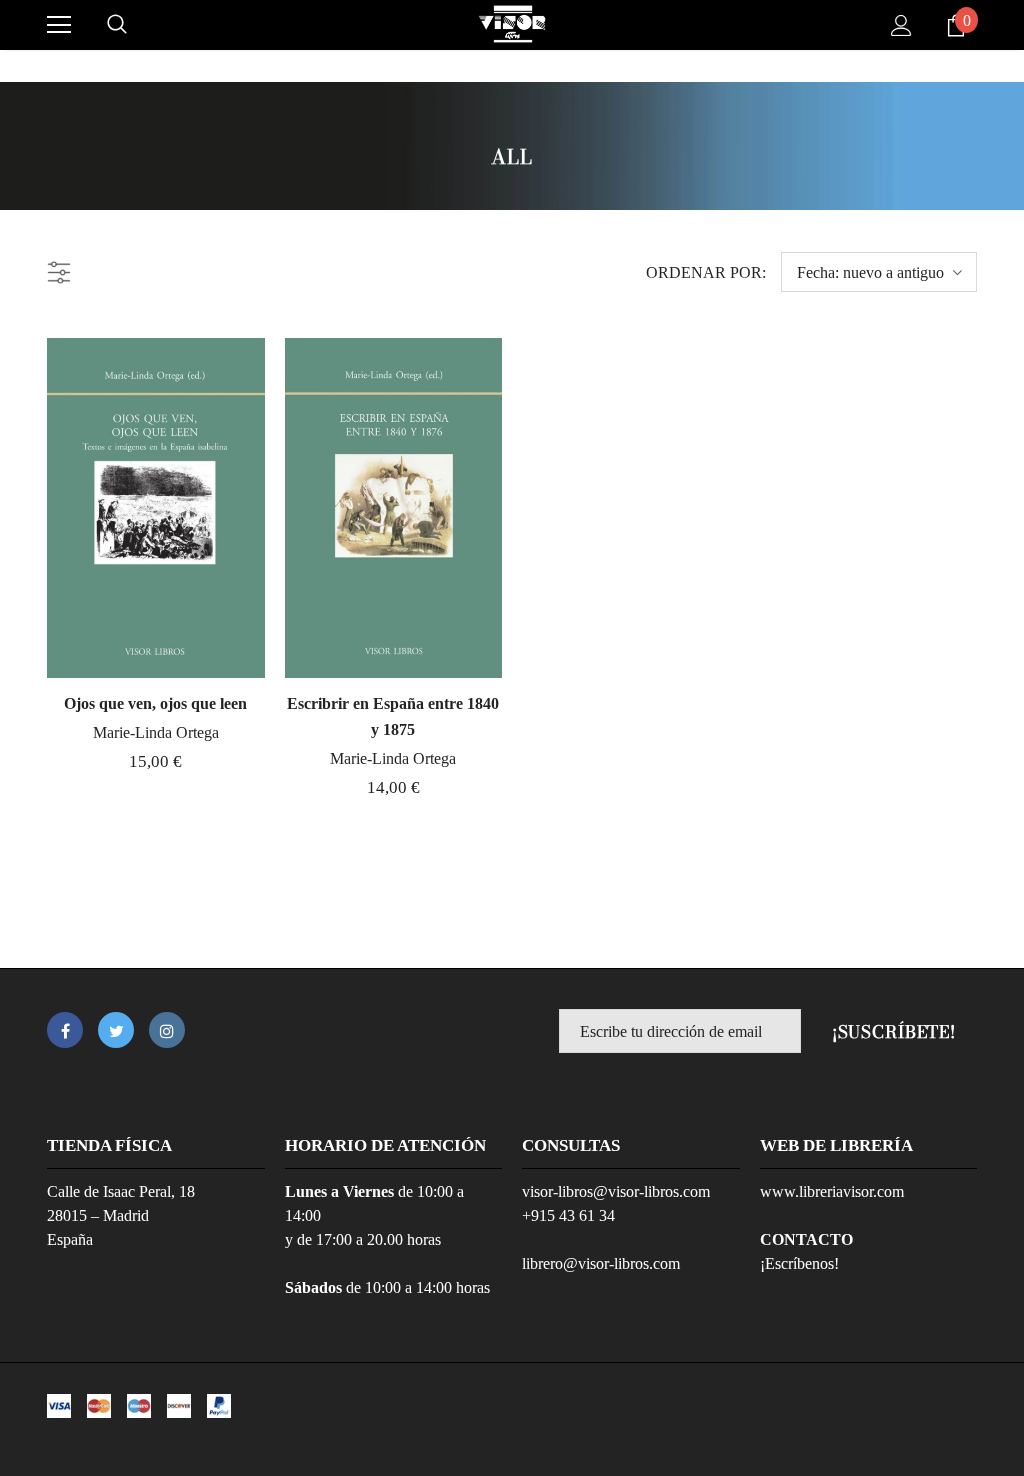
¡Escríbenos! (799, 1263)
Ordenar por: (706, 272)
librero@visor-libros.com (601, 1263)
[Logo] (512, 24)
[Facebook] (65, 1030)
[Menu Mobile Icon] (59, 25)
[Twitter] (116, 1030)
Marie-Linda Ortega (156, 732)
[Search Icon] (117, 25)
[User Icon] (901, 25)
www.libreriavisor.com (832, 1191)
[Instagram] (167, 1030)
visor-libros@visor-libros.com (616, 1191)
